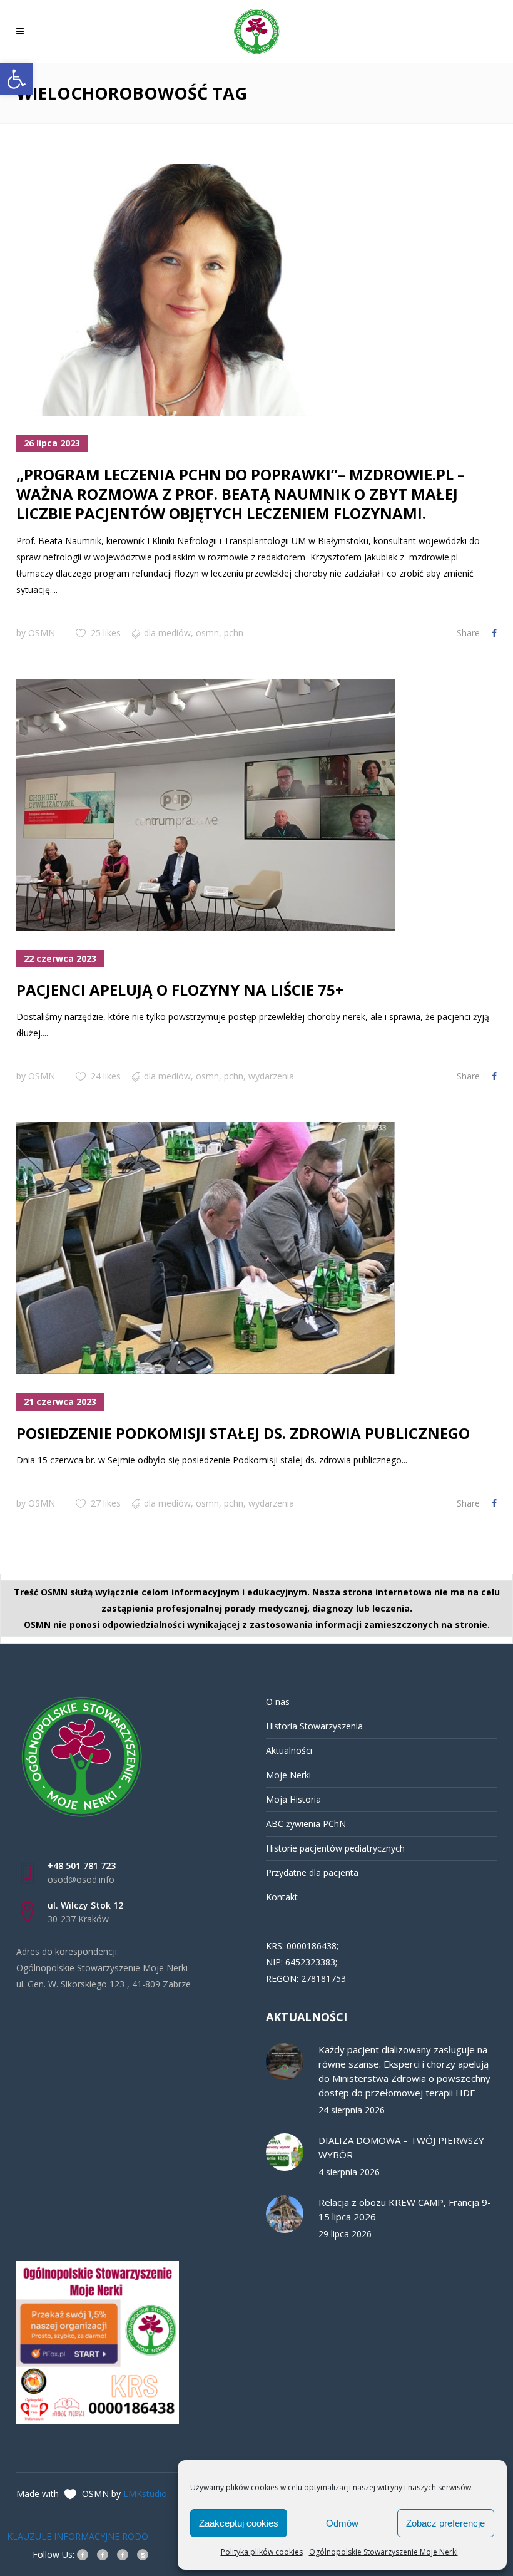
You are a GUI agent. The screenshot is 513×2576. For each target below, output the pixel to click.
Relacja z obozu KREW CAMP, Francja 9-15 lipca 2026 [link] (405, 2209)
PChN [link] (234, 633)
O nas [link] (278, 1702)
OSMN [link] (42, 633)
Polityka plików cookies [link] (262, 2552)
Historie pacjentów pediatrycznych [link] (335, 1848)
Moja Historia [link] (293, 1799)
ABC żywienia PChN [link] (306, 1824)
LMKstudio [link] (145, 2494)
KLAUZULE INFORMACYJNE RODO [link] (78, 2536)
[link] (16, 79)
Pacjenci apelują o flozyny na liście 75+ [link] (180, 990)
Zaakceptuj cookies (239, 2523)
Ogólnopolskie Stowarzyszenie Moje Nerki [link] (383, 2552)
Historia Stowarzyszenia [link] (314, 1726)
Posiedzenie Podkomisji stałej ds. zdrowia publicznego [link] (243, 1433)
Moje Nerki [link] (288, 1775)
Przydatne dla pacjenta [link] (312, 1873)
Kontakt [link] (282, 1897)
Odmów (342, 2523)
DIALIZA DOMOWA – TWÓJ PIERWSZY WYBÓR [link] (401, 2147)
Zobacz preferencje (445, 2523)
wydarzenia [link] (271, 1076)
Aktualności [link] (289, 1750)
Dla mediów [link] (167, 633)
